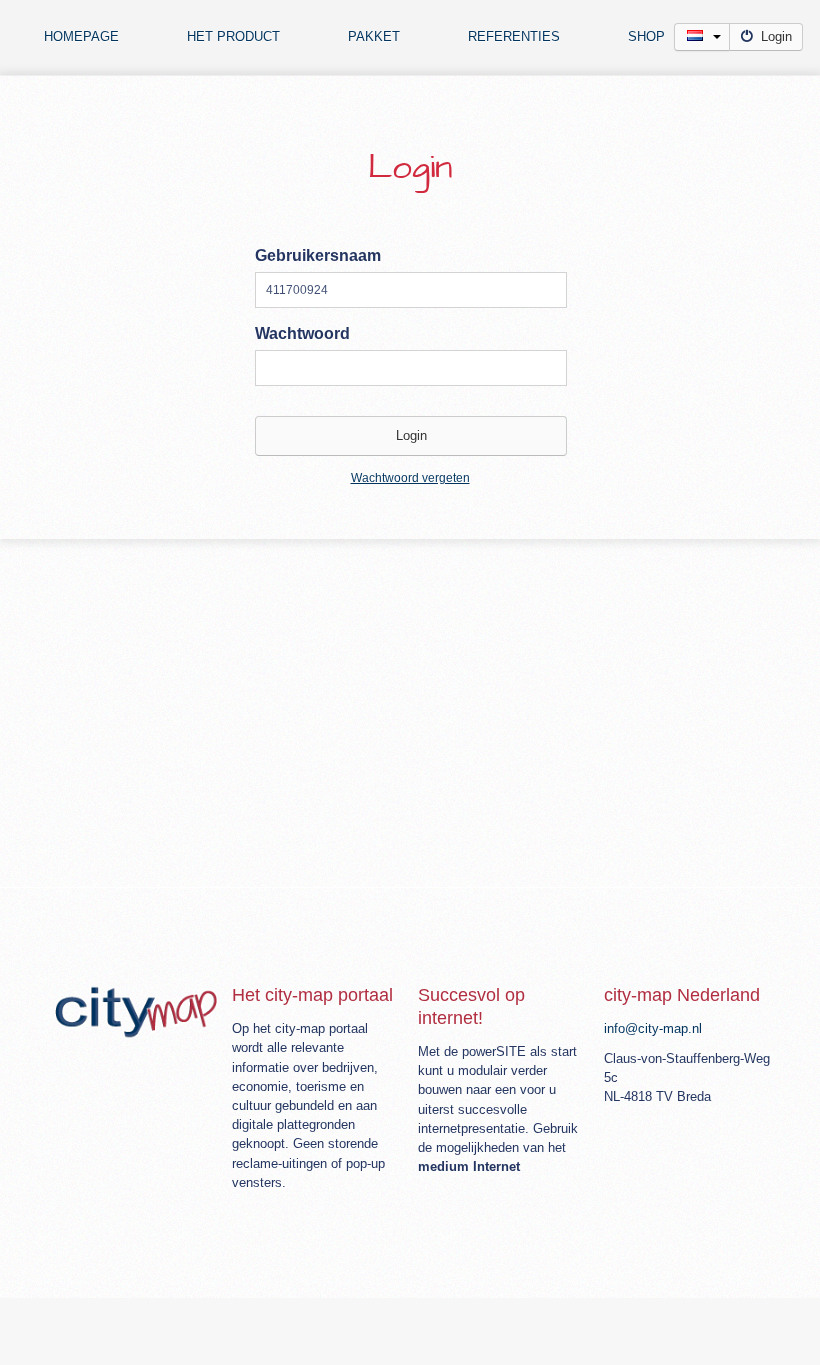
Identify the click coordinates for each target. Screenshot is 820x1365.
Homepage (81, 37)
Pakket (374, 37)
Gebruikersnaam (318, 255)
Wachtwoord (302, 333)
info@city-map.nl (653, 1028)
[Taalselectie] (702, 37)
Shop (646, 37)
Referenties (514, 37)
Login (776, 36)
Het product (233, 37)
